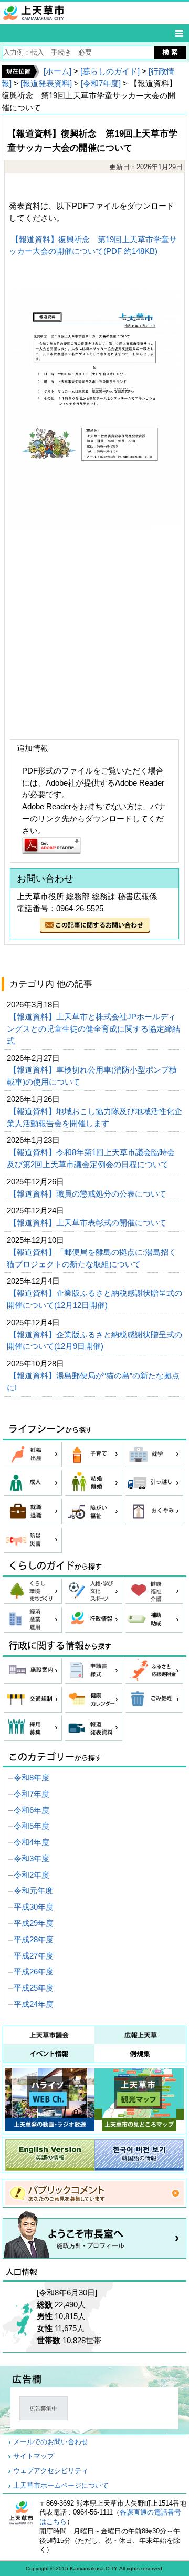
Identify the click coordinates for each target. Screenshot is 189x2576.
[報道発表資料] (46, 83)
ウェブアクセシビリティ (51, 2471)
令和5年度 (31, 1826)
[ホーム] (57, 71)
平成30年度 (34, 1907)
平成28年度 (34, 1939)
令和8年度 (31, 1778)
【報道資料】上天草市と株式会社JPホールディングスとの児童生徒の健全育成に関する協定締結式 (93, 1029)
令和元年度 (33, 1890)
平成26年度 (34, 1971)
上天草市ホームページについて (61, 2486)
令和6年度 (31, 1810)
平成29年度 (34, 1923)
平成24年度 (34, 2004)
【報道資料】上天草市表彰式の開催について (89, 1223)
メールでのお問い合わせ (51, 2442)
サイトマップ (34, 2456)
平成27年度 (34, 1956)
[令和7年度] (101, 83)
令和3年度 (31, 1858)
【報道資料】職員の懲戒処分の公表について (89, 1194)
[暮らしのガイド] (110, 71)
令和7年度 (31, 1794)
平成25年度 (34, 1988)
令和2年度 (31, 1875)
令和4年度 (31, 1842)
